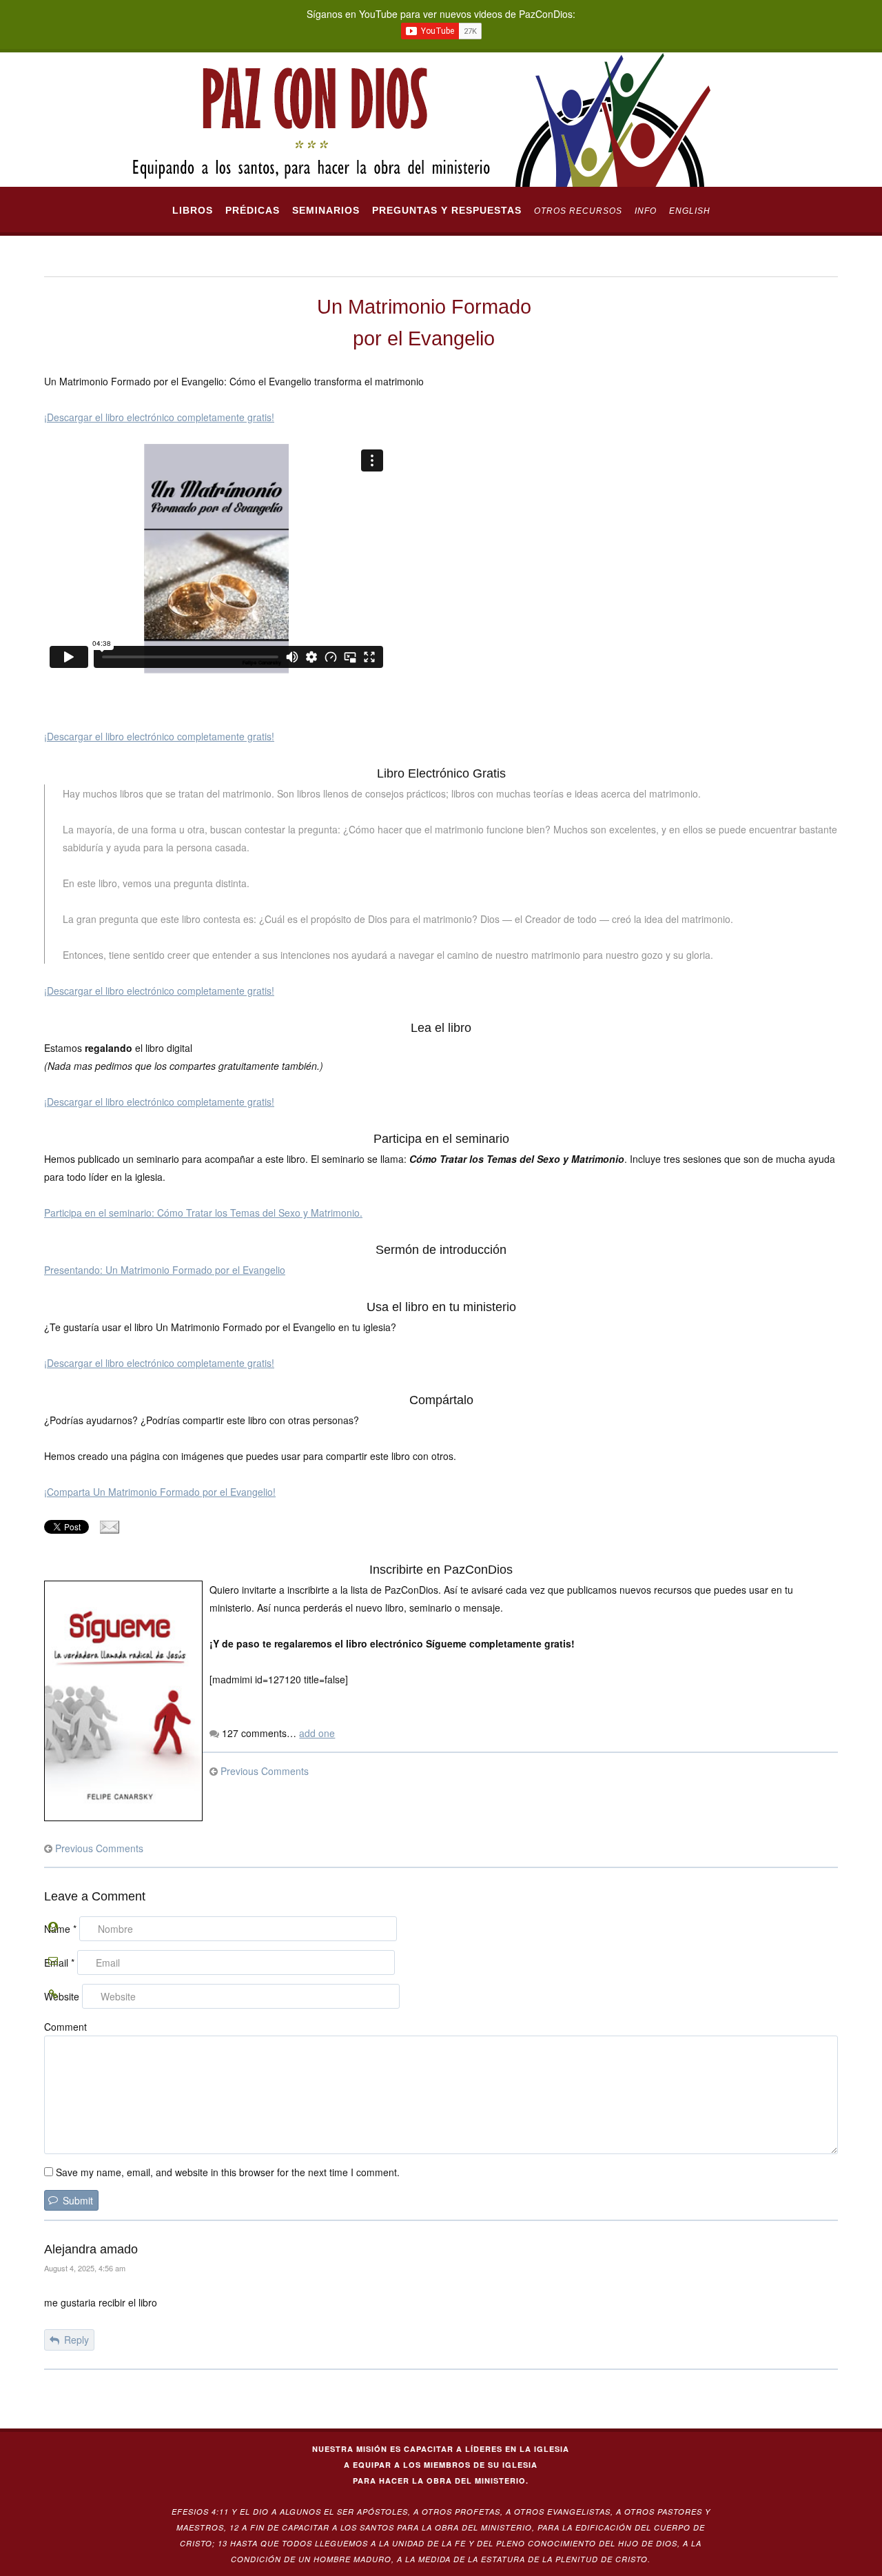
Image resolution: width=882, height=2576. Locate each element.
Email (59, 1963)
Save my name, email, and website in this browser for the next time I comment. (228, 2172)
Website (62, 1996)
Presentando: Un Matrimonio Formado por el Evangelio (165, 1270)
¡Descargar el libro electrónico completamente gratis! (159, 417)
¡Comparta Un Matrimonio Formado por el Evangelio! (160, 1492)
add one (317, 1733)
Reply (76, 2340)
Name (60, 1929)
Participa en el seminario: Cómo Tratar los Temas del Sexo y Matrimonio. (203, 1213)
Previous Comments (265, 1771)
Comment (65, 2027)
